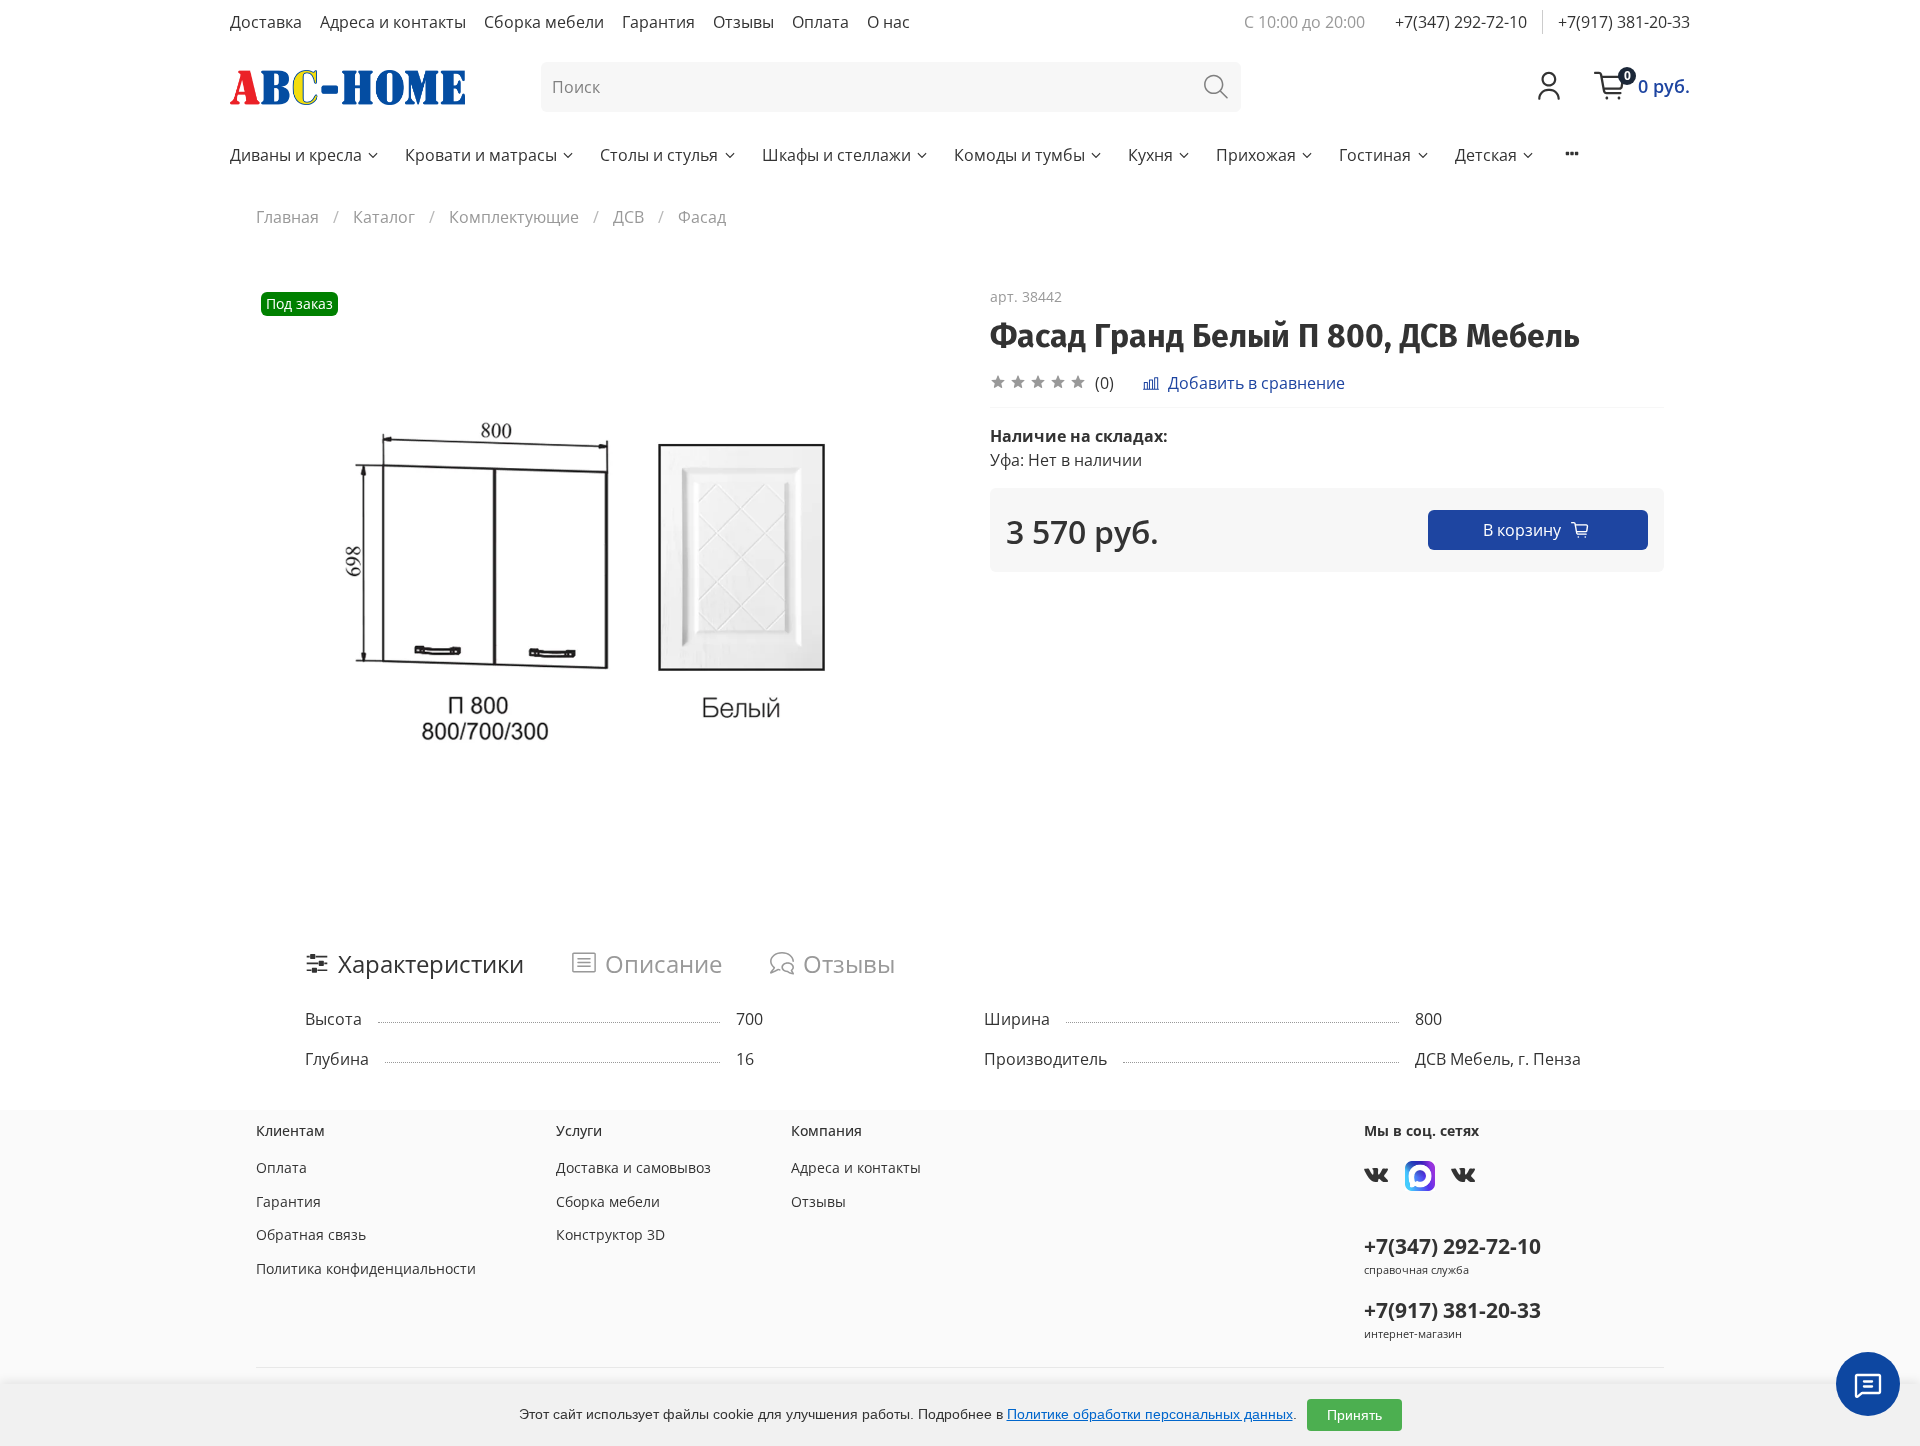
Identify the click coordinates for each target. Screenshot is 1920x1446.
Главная (287, 217)
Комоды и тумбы (1019, 155)
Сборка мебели (544, 22)
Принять (1354, 1415)
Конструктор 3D (610, 1234)
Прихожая (1256, 155)
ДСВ (628, 217)
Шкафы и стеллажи (836, 155)
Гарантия (658, 22)
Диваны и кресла (296, 155)
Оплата (820, 22)
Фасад (702, 217)
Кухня (1150, 155)
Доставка (266, 22)
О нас (888, 22)
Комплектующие (514, 217)
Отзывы (743, 22)
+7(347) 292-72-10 (1461, 22)
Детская (1486, 155)
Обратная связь (311, 1234)
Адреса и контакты (393, 22)
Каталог (384, 217)
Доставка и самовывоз (633, 1167)
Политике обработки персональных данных (1150, 1414)
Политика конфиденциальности (366, 1268)
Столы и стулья (659, 155)
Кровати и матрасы (481, 155)
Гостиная (1375, 155)
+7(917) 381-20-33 (1624, 22)
